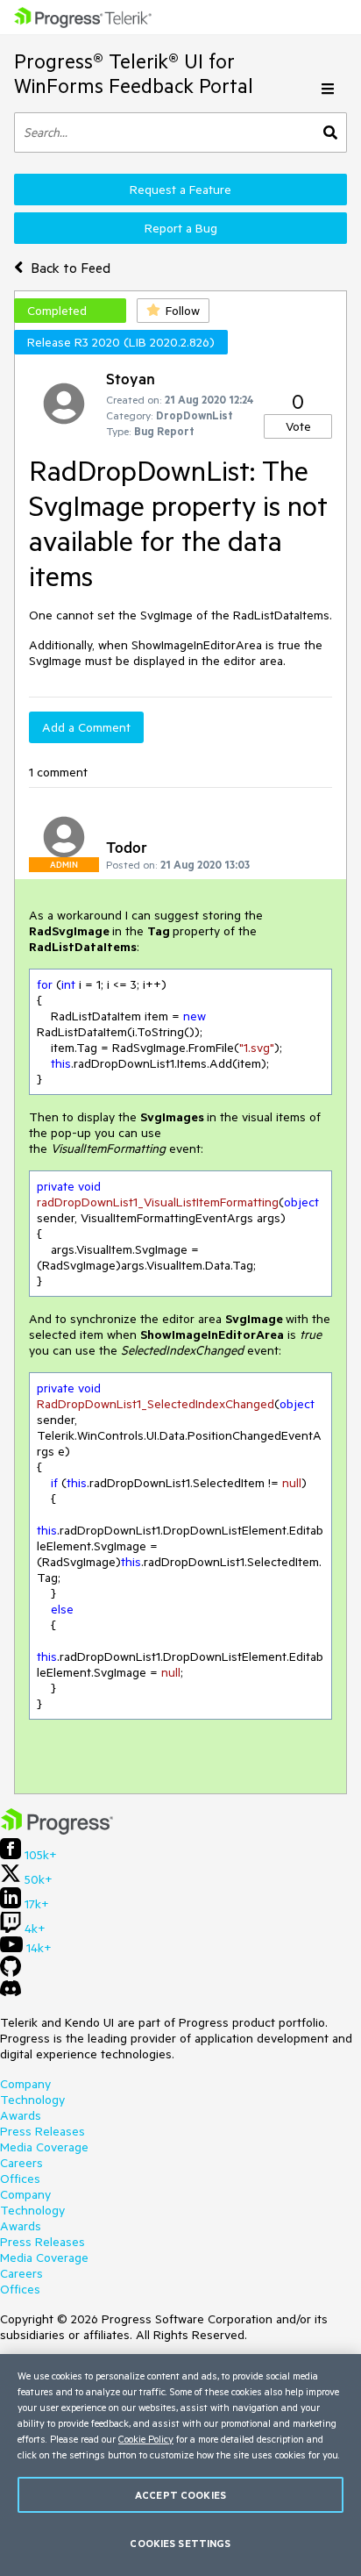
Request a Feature (180, 190)
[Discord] (11, 1993)
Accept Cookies (180, 2495)
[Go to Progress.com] (57, 1830)
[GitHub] (11, 1972)
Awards (21, 2115)
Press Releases (42, 2131)
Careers (21, 2163)
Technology (32, 2100)
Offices (20, 2179)
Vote (298, 426)
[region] (180, 2465)
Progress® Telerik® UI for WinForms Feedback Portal (134, 73)
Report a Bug (181, 228)
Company (25, 2084)
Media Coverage (44, 2147)
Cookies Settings (180, 2543)
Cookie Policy (146, 2439)
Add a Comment (86, 727)
